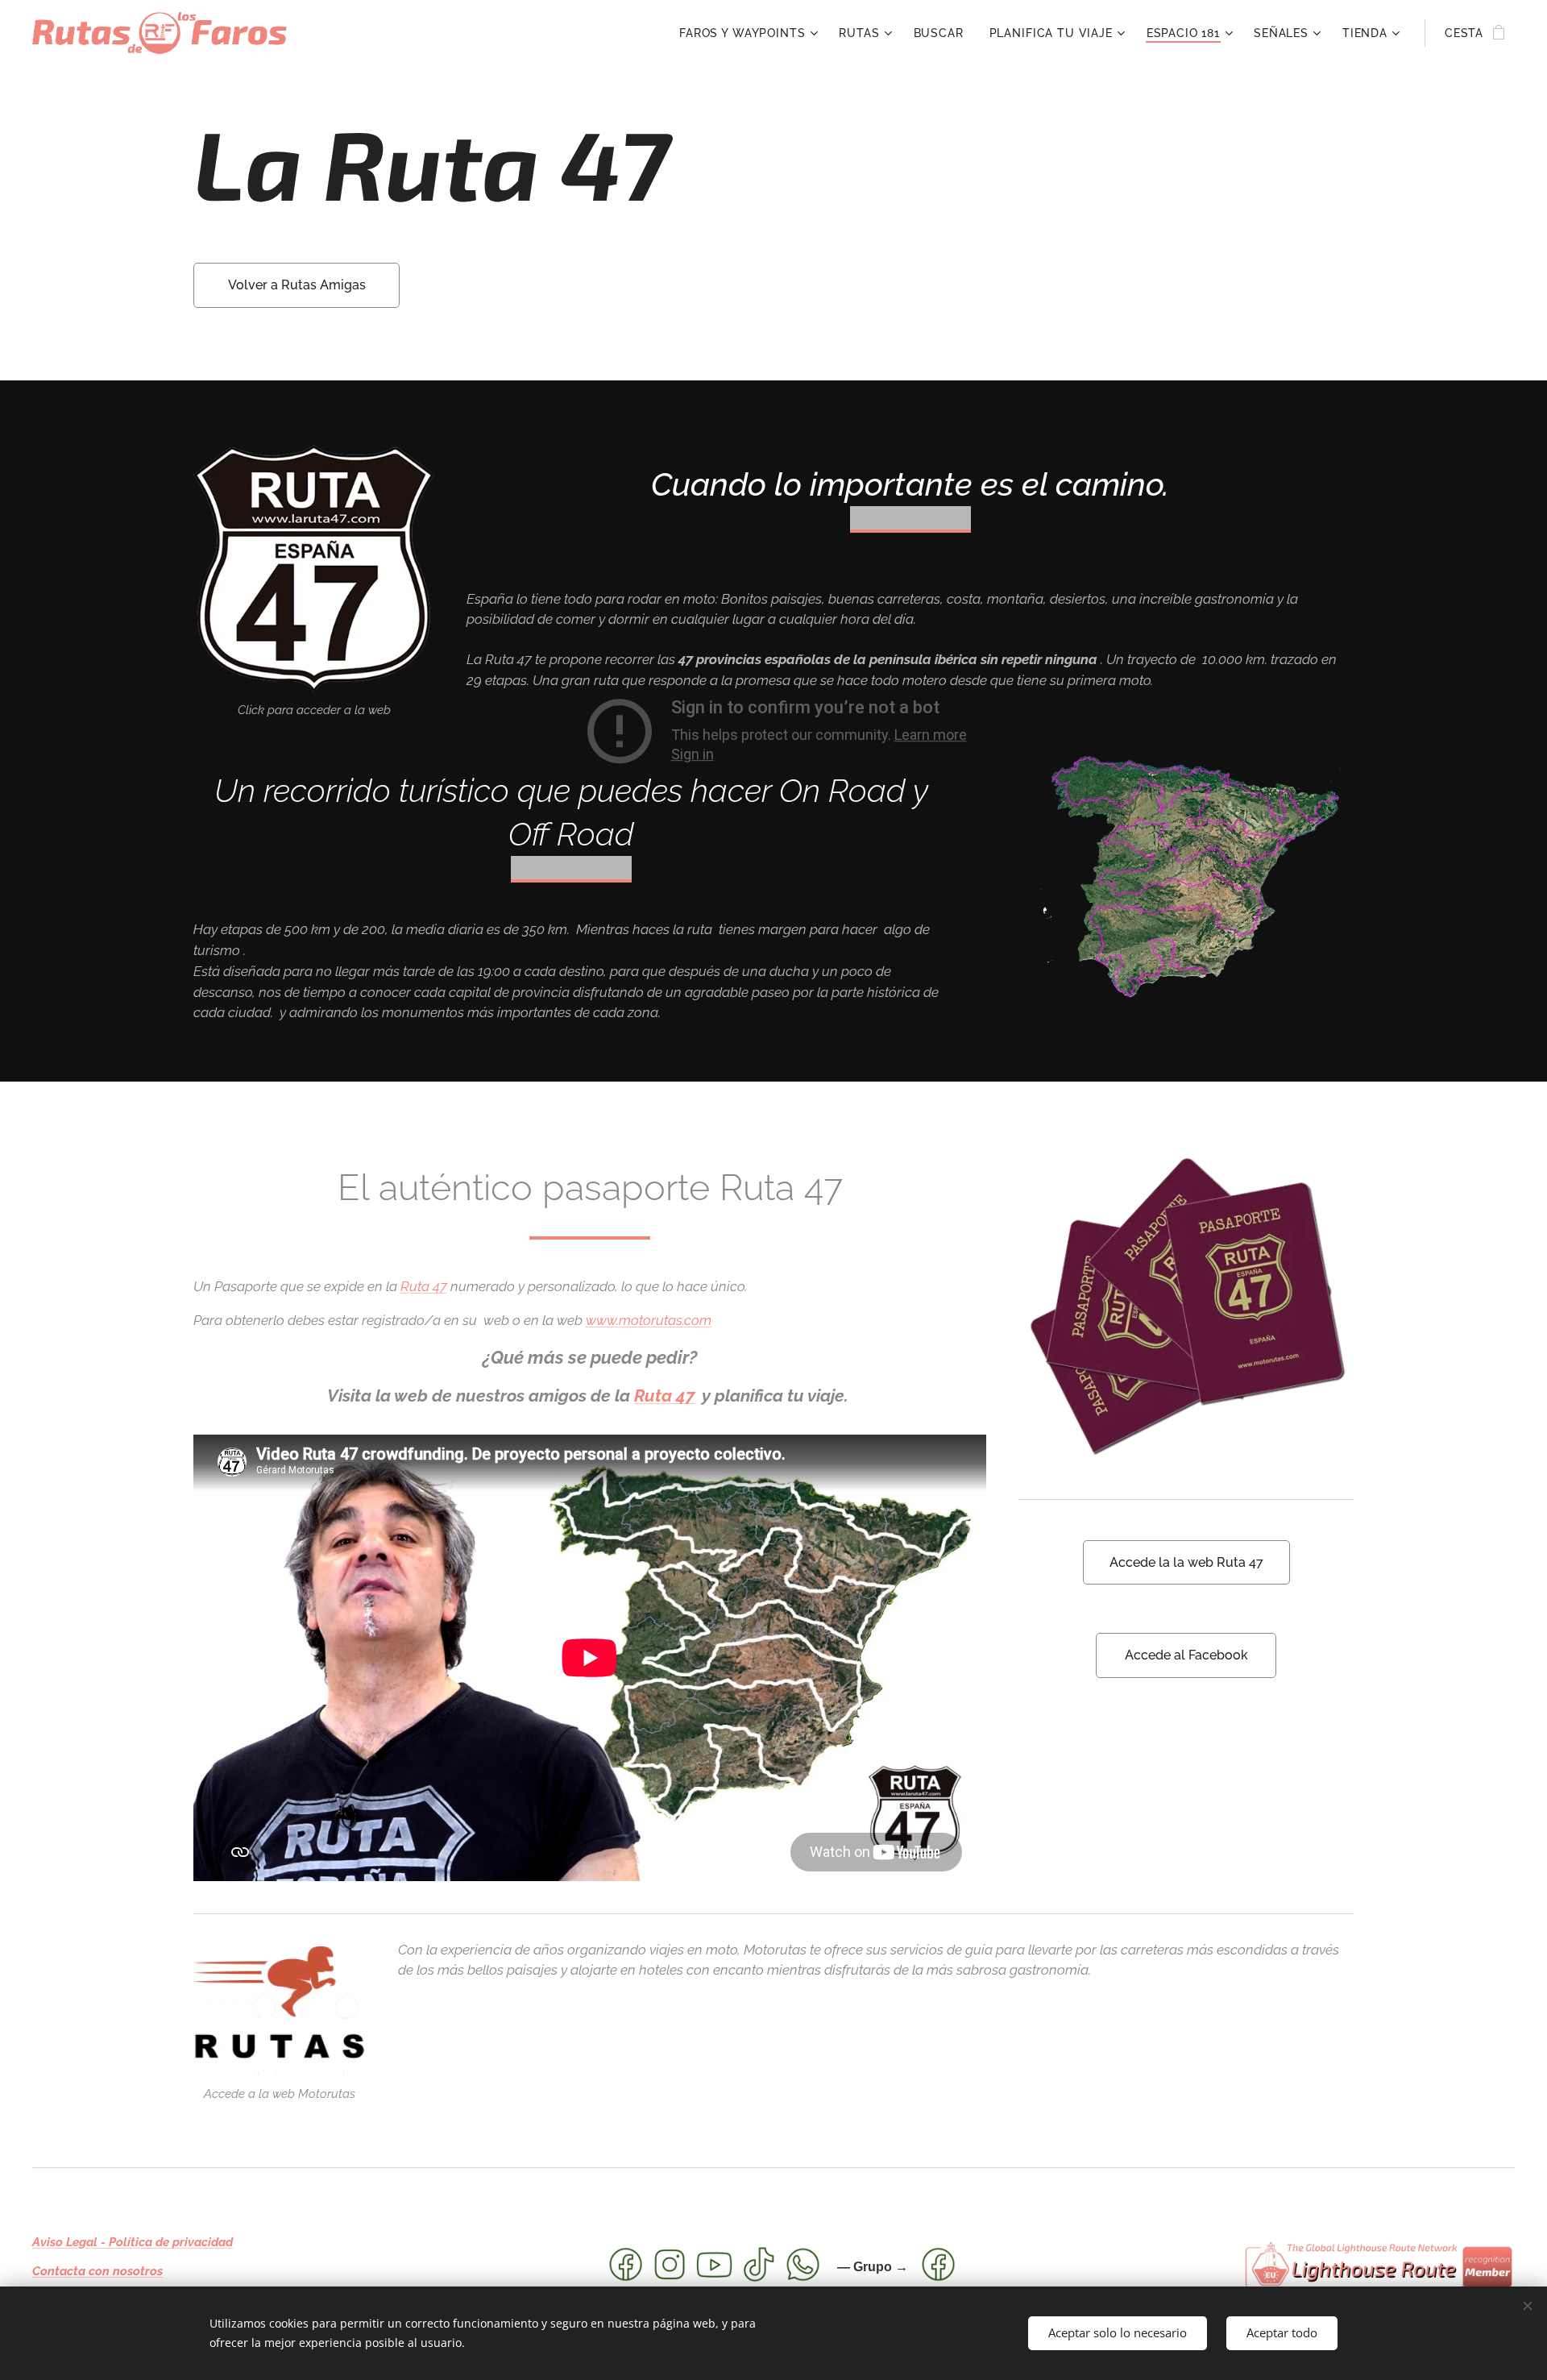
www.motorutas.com (649, 1320)
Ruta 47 (424, 1286)
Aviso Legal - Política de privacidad (133, 2242)
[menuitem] (751, 33)
